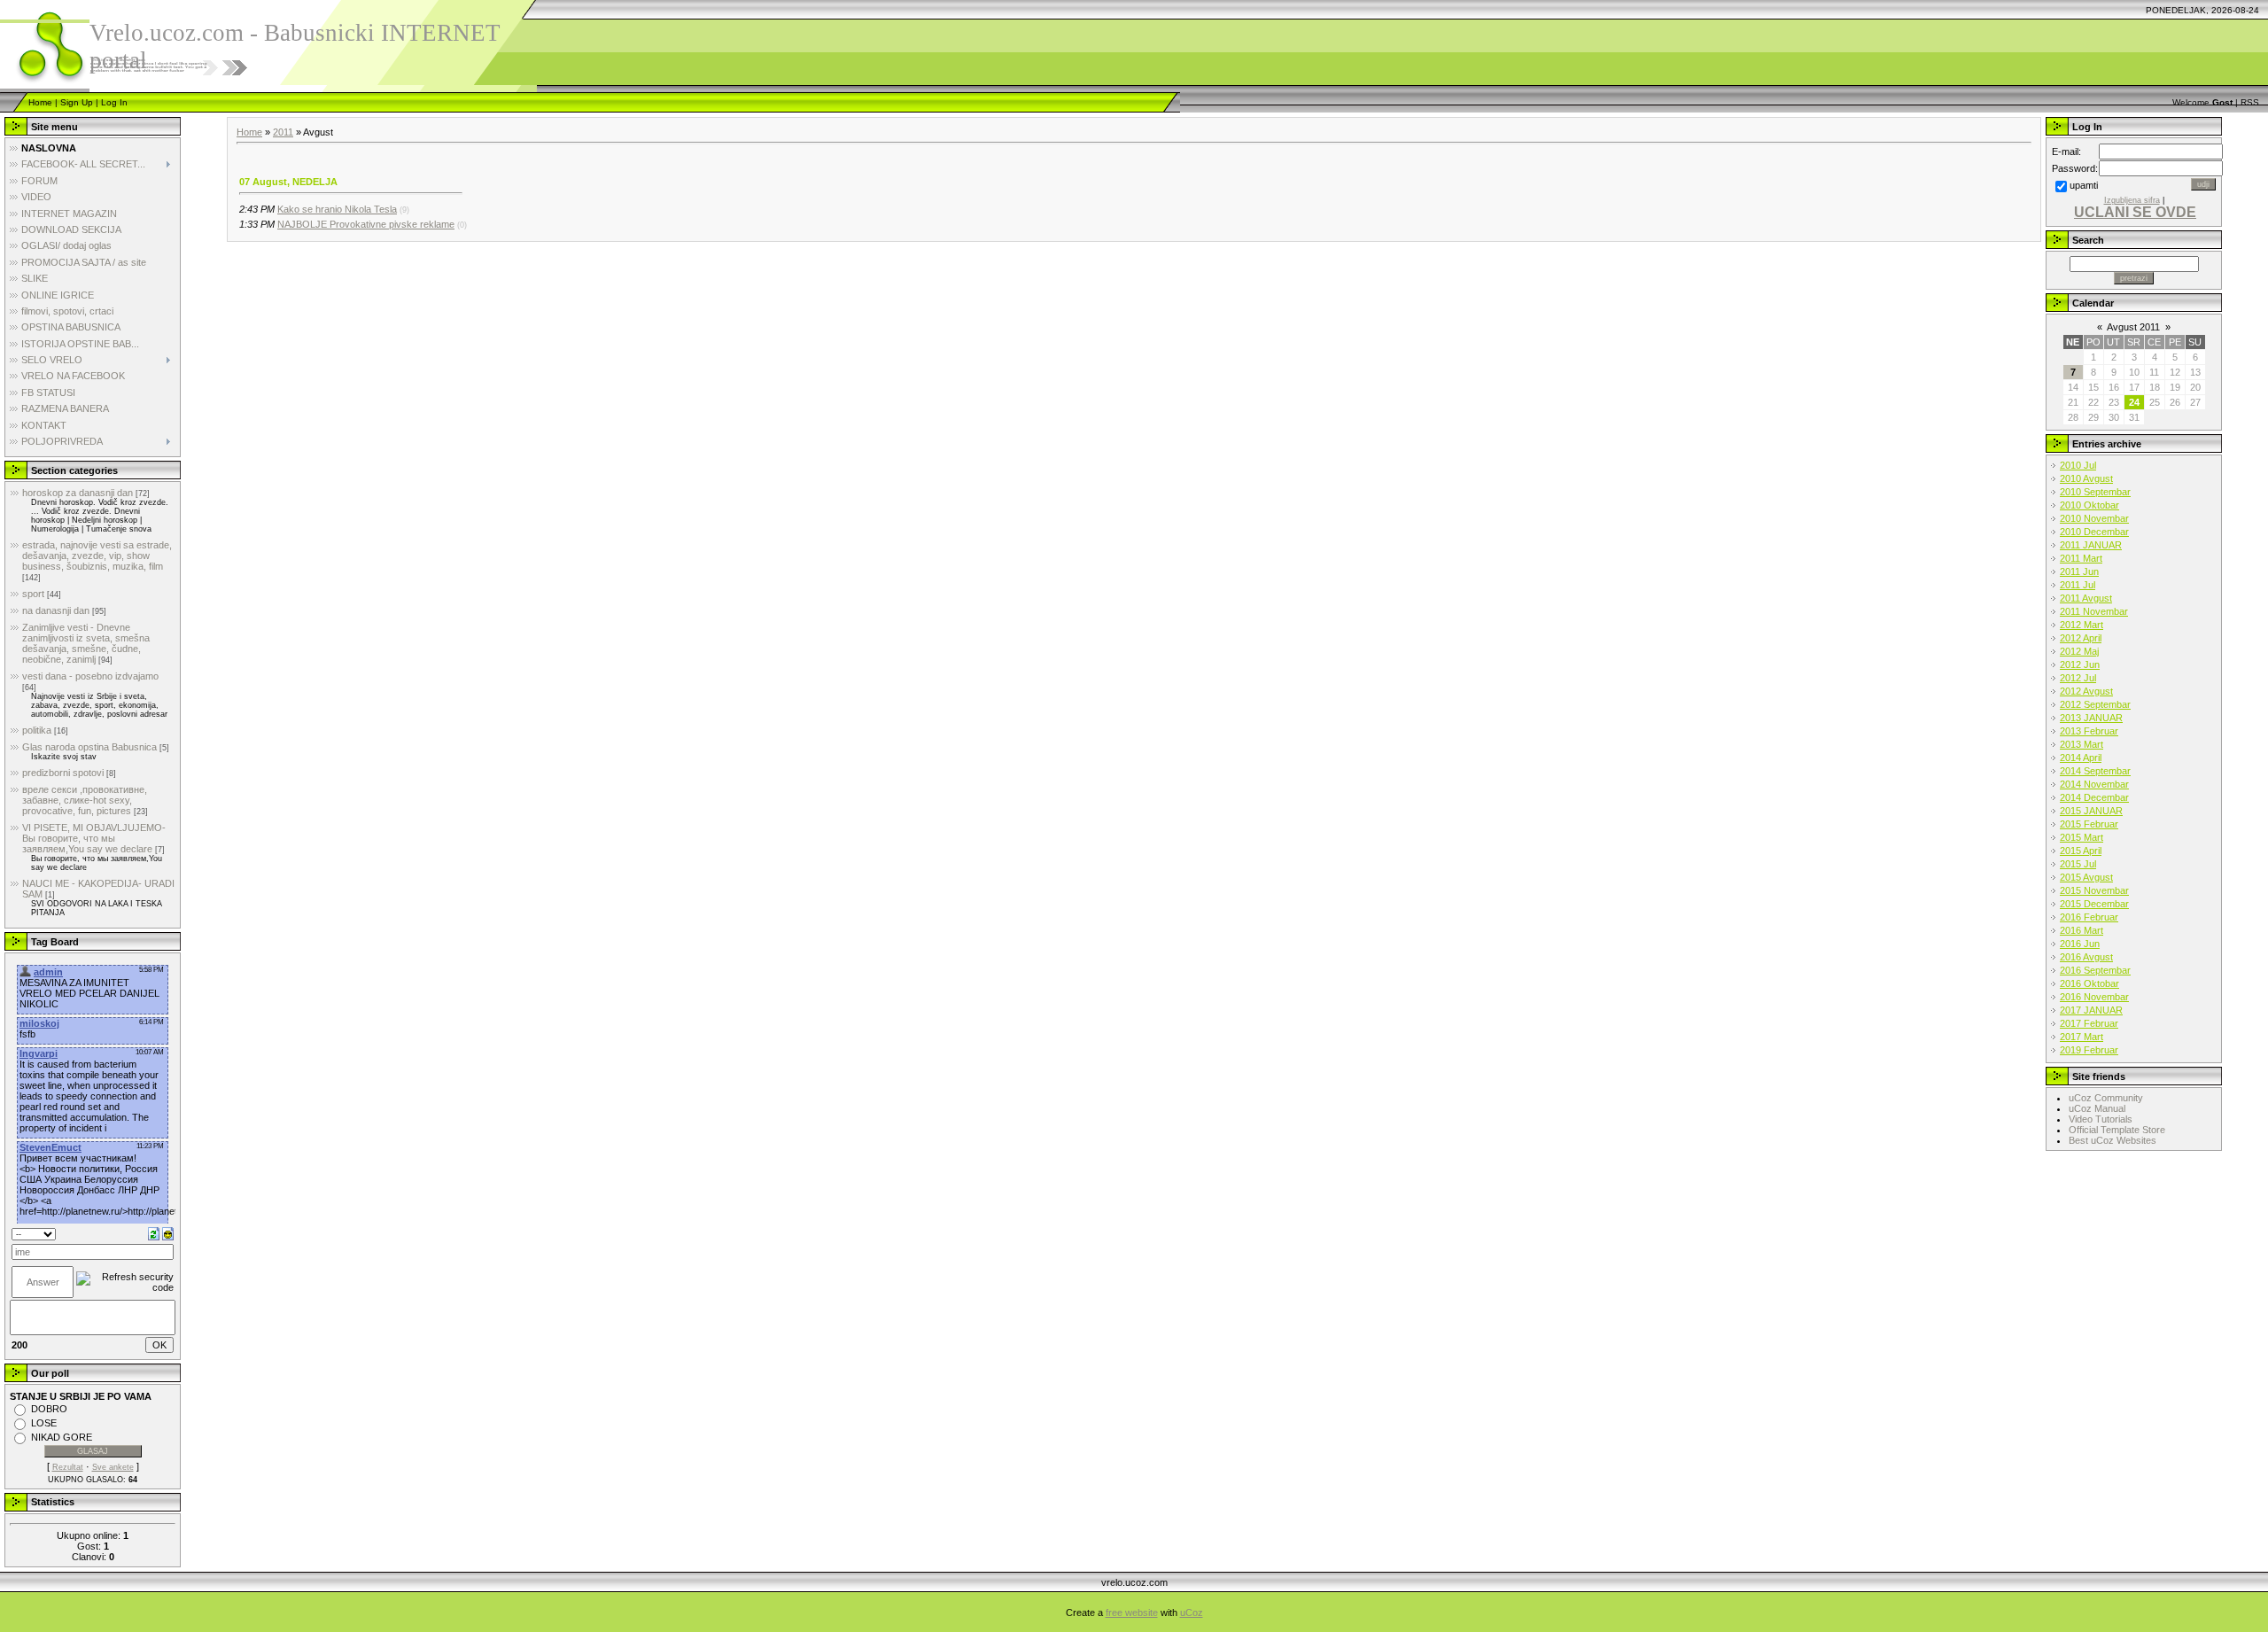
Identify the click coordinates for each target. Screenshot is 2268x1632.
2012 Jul (2078, 678)
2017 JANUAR (2091, 1010)
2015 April (2081, 851)
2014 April (2081, 758)
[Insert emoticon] (168, 1233)
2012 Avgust (2086, 691)
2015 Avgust (2086, 877)
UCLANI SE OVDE (2135, 212)
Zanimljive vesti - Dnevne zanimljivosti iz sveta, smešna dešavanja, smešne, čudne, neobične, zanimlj (86, 643)
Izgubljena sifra (2132, 200)
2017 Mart (2082, 1037)
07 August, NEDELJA (288, 182)
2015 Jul (2078, 864)
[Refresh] (154, 1233)
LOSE (44, 1423)
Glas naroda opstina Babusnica (89, 747)
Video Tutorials (2101, 1119)
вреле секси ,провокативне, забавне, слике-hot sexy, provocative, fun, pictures (85, 800)
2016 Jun (2080, 944)
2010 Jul (2078, 465)
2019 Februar (2089, 1050)
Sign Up (77, 102)
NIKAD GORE (62, 1437)
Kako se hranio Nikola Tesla (337, 209)
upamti (2084, 185)
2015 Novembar (2094, 890)
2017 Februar (2089, 1023)
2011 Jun (2079, 571)
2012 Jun (2080, 664)
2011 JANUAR (2091, 545)
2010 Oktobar (2089, 505)
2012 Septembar (2095, 704)
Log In (114, 102)
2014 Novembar (2094, 784)
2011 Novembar (2094, 611)
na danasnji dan (56, 610)
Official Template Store (2117, 1130)
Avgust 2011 (2133, 327)
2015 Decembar (2094, 904)
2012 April (2081, 638)
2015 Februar (2089, 824)
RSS (2250, 102)
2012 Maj (2079, 651)
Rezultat (68, 1467)
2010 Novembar (2094, 518)
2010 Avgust (2086, 478)
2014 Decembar (2094, 797)
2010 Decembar (2094, 532)
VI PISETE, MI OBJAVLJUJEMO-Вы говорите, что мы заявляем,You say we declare (94, 838)
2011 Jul (2078, 585)
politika (37, 730)
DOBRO (49, 1409)
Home (40, 102)
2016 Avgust (2086, 957)
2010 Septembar (2095, 492)
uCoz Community (2106, 1098)
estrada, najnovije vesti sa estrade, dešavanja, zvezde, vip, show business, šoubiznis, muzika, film (97, 556)
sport (33, 594)
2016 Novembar (2094, 997)
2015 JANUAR (2091, 811)
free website (1132, 1613)
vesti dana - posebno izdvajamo (90, 676)
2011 (283, 132)
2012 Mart (2082, 625)
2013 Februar (2089, 731)
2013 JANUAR (2091, 718)
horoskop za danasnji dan (78, 493)
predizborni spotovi (63, 773)
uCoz (1192, 1613)
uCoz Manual (2097, 1108)
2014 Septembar (2095, 771)
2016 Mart (2082, 930)
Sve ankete (113, 1467)
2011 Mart (2081, 558)
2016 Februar (2089, 917)
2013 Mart (2082, 744)
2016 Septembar (2095, 970)
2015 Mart (2082, 837)
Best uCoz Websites (2113, 1140)
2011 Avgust (2086, 598)
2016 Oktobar (2089, 983)
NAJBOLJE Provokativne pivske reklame (366, 224)
